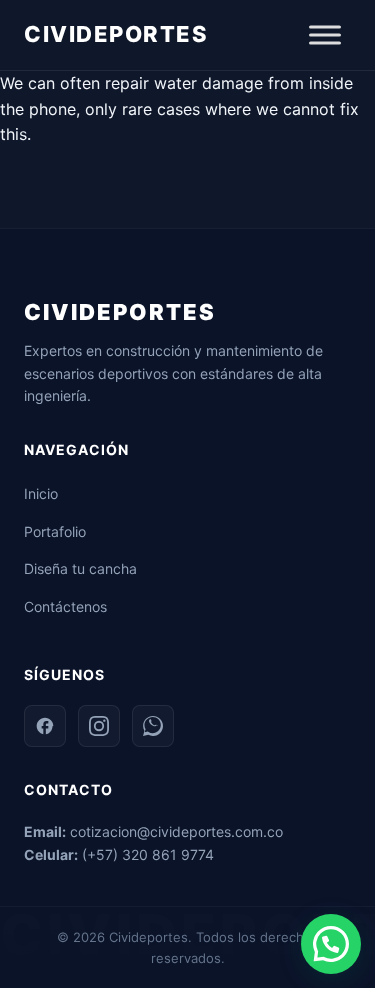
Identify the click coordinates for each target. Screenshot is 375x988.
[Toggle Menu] (325, 34)
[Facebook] (45, 726)
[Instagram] (99, 726)
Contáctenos (65, 606)
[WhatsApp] (153, 726)
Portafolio (55, 531)
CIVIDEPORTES (116, 34)
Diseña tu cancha (80, 568)
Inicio (41, 493)
